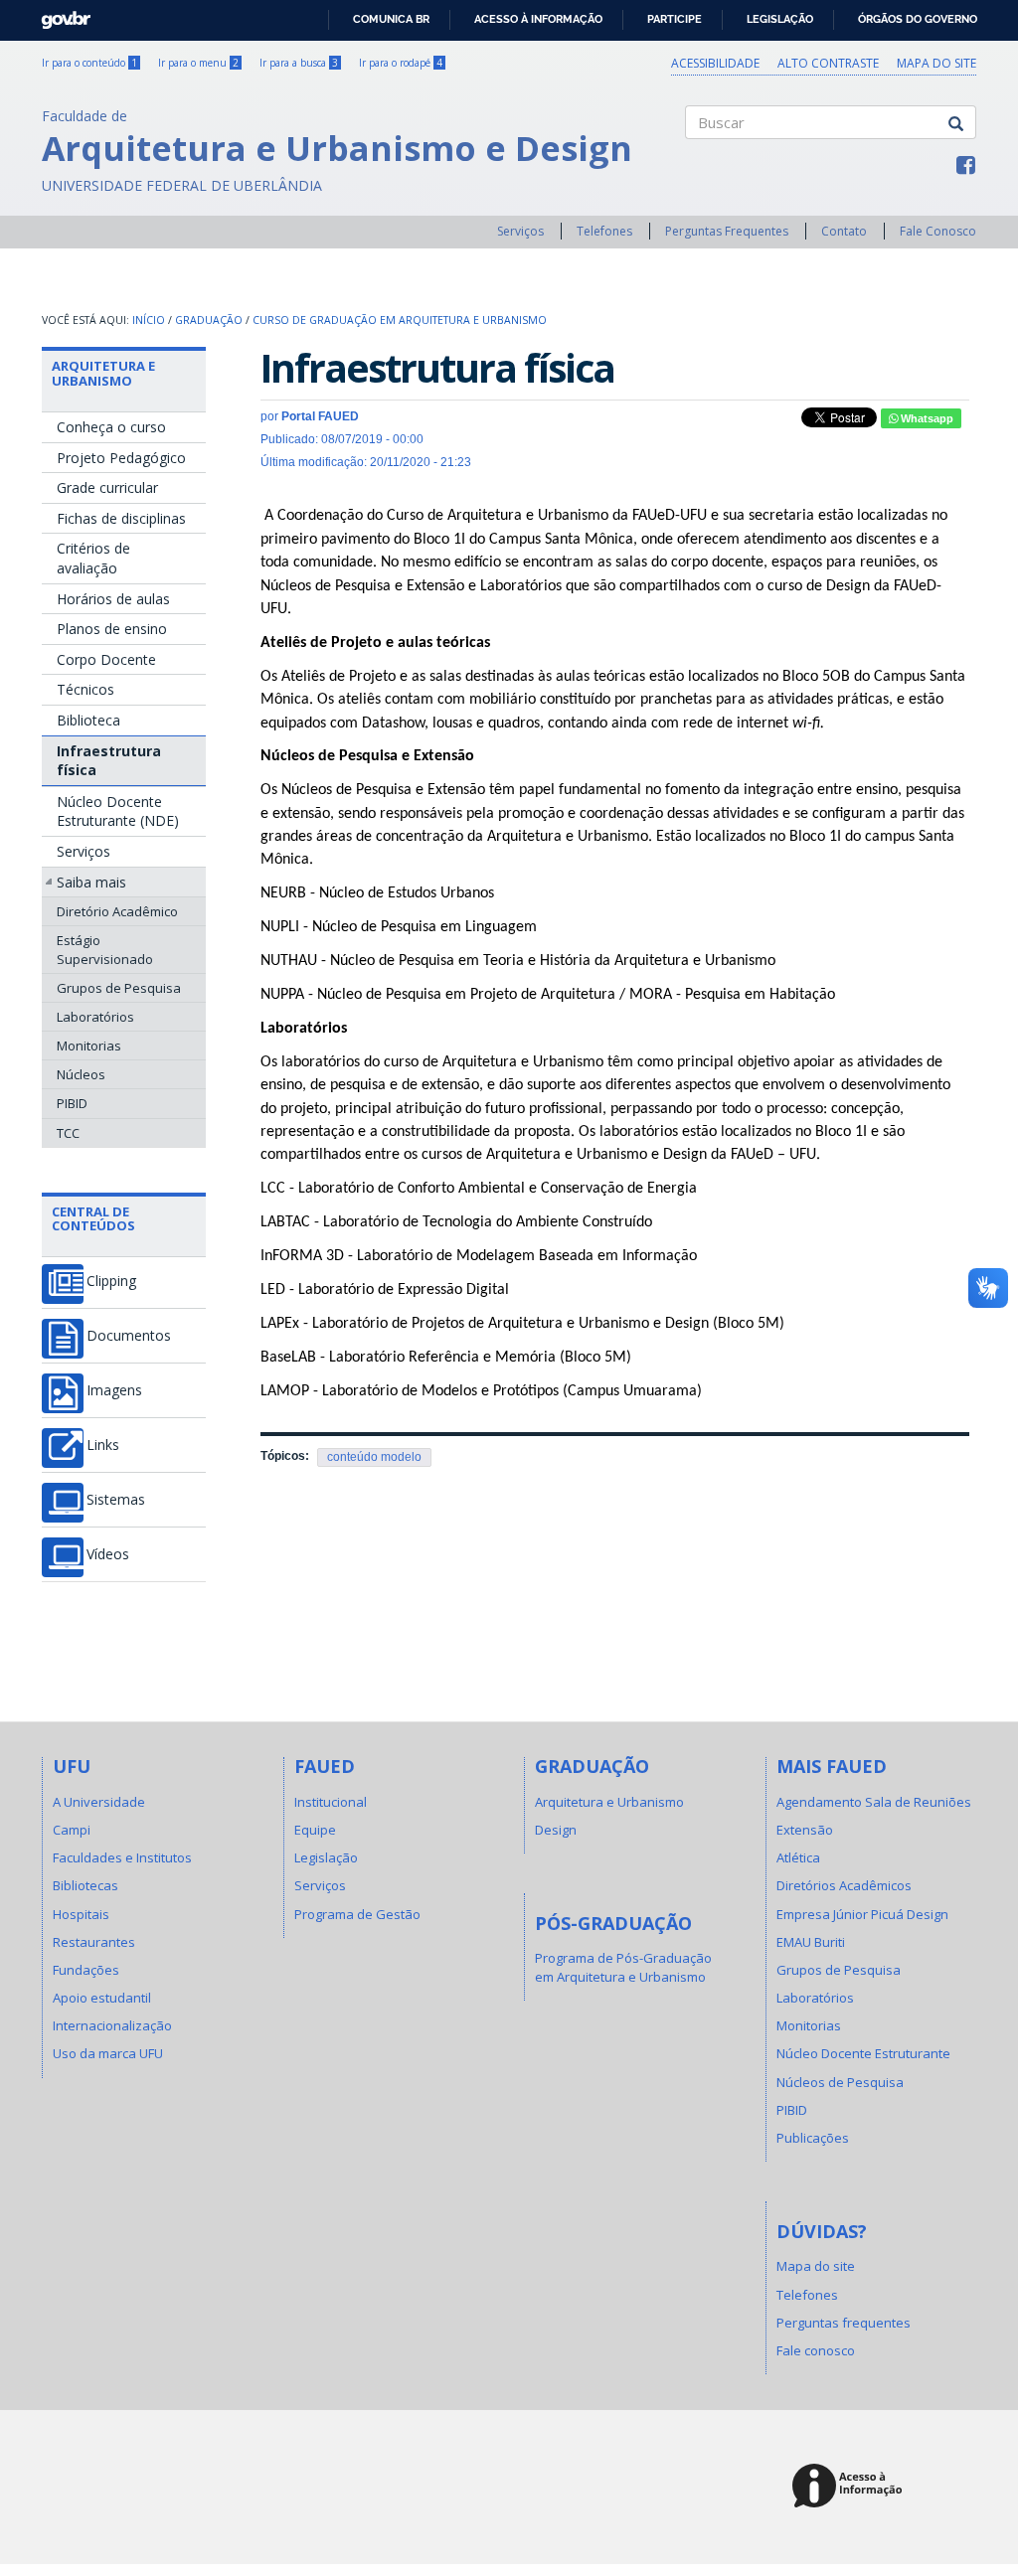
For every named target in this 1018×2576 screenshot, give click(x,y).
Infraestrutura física (109, 761)
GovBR (59, 14)
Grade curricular (107, 487)
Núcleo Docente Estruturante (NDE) (118, 811)
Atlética (798, 1857)
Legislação (780, 19)
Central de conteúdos (93, 1218)
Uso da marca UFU (108, 2053)
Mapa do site (936, 63)
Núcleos (81, 1074)
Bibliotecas (85, 1885)
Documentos (129, 1336)
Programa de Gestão (357, 1914)
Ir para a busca (299, 63)
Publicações (813, 2138)
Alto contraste (828, 63)
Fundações (86, 1970)
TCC (68, 1133)
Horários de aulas (113, 599)
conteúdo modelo (374, 1457)
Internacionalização (112, 2025)
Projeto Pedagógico (121, 458)
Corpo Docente (106, 659)
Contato (844, 231)
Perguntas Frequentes (727, 231)
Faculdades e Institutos (122, 1857)
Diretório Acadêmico (117, 911)
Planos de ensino (112, 629)
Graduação (209, 320)
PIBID (72, 1103)
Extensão (805, 1830)
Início (149, 320)
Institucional (331, 1802)
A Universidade (99, 1802)
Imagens (114, 1390)
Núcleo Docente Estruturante (863, 2053)
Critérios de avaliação (93, 558)
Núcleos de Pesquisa (840, 2082)
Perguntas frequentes (844, 2323)
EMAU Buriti (811, 1942)
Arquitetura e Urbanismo (103, 373)
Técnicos (85, 689)
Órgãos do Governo (918, 19)
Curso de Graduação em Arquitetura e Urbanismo (400, 320)
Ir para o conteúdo (89, 63)
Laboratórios (95, 1017)
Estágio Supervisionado (105, 949)
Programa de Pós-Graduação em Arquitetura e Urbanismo (623, 1967)
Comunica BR (391, 19)
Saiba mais (91, 882)
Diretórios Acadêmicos (844, 1885)
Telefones (604, 231)
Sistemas (116, 1500)
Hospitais (81, 1914)
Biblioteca (88, 720)
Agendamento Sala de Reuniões (874, 1802)
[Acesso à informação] (850, 2487)
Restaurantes (94, 1942)
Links (103, 1445)
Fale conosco (816, 2350)
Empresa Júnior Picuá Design (862, 1914)
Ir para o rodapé (401, 63)
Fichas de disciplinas (121, 518)
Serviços (520, 231)
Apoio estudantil (102, 1998)
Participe (675, 19)
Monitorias (89, 1046)
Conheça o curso (111, 427)
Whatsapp (926, 418)
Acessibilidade (715, 63)
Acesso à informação (538, 19)
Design (556, 1830)
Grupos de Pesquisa (119, 988)
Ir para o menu (198, 63)
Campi (72, 1830)
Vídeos (108, 1554)
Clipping (111, 1281)
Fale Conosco (938, 231)
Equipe (315, 1830)
